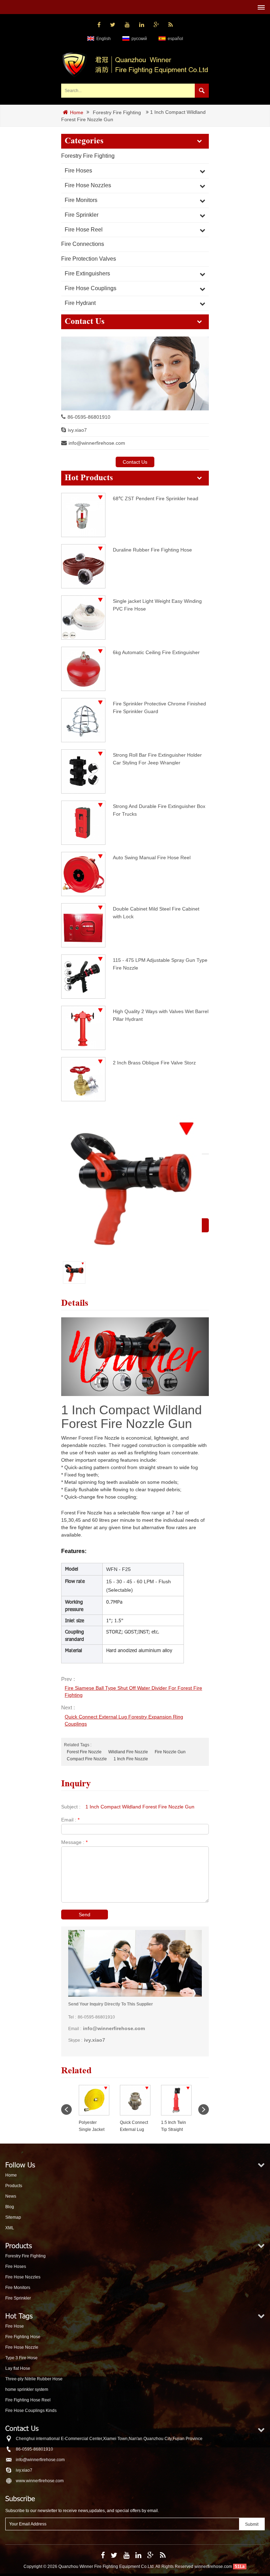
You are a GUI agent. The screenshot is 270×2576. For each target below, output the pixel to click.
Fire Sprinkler (82, 215)
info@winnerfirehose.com (97, 443)
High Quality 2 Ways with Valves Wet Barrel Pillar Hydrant (161, 1015)
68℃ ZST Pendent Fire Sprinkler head (156, 498)
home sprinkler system (27, 2389)
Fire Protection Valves (89, 259)
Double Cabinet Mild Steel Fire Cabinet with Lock (156, 912)
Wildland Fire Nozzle (128, 1752)
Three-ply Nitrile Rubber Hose (34, 2379)
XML (10, 2228)
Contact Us (135, 462)
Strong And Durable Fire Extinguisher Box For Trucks (159, 810)
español (175, 39)
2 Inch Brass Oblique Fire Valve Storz (154, 1063)
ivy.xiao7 (77, 430)
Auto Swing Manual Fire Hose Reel (152, 857)
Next (204, 2109)
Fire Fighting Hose (23, 2337)
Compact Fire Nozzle (87, 1759)
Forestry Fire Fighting (117, 113)
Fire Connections (83, 244)
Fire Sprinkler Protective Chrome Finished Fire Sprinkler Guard (159, 707)
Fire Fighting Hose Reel (28, 2400)
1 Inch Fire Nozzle (131, 1759)
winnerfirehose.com (213, 2567)
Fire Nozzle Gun (170, 1752)
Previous (66, 2109)
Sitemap (13, 2217)
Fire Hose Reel (84, 230)
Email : (70, 1820)
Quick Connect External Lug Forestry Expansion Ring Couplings (124, 1720)
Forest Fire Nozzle (84, 1752)
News (11, 2196)
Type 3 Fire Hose (21, 2358)
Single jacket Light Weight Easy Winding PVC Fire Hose (157, 605)
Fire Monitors (81, 200)
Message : (74, 1842)
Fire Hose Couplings (91, 288)
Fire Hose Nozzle (22, 2347)
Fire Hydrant (80, 303)
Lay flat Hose (18, 2368)
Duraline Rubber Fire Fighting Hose (152, 550)
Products (14, 2186)
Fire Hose (15, 2326)
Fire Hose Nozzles (88, 185)
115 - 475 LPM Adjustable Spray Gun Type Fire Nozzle (160, 964)
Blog (10, 2207)
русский (139, 39)
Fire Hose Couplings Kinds (31, 2411)
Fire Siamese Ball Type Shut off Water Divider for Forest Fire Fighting (133, 1691)
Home (77, 112)
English (104, 39)
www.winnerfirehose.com (40, 2481)
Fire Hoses (78, 171)
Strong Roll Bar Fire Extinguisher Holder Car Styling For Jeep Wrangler (157, 759)
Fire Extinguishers (87, 273)
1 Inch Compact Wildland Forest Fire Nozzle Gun (140, 1807)
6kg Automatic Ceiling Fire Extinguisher (156, 652)
